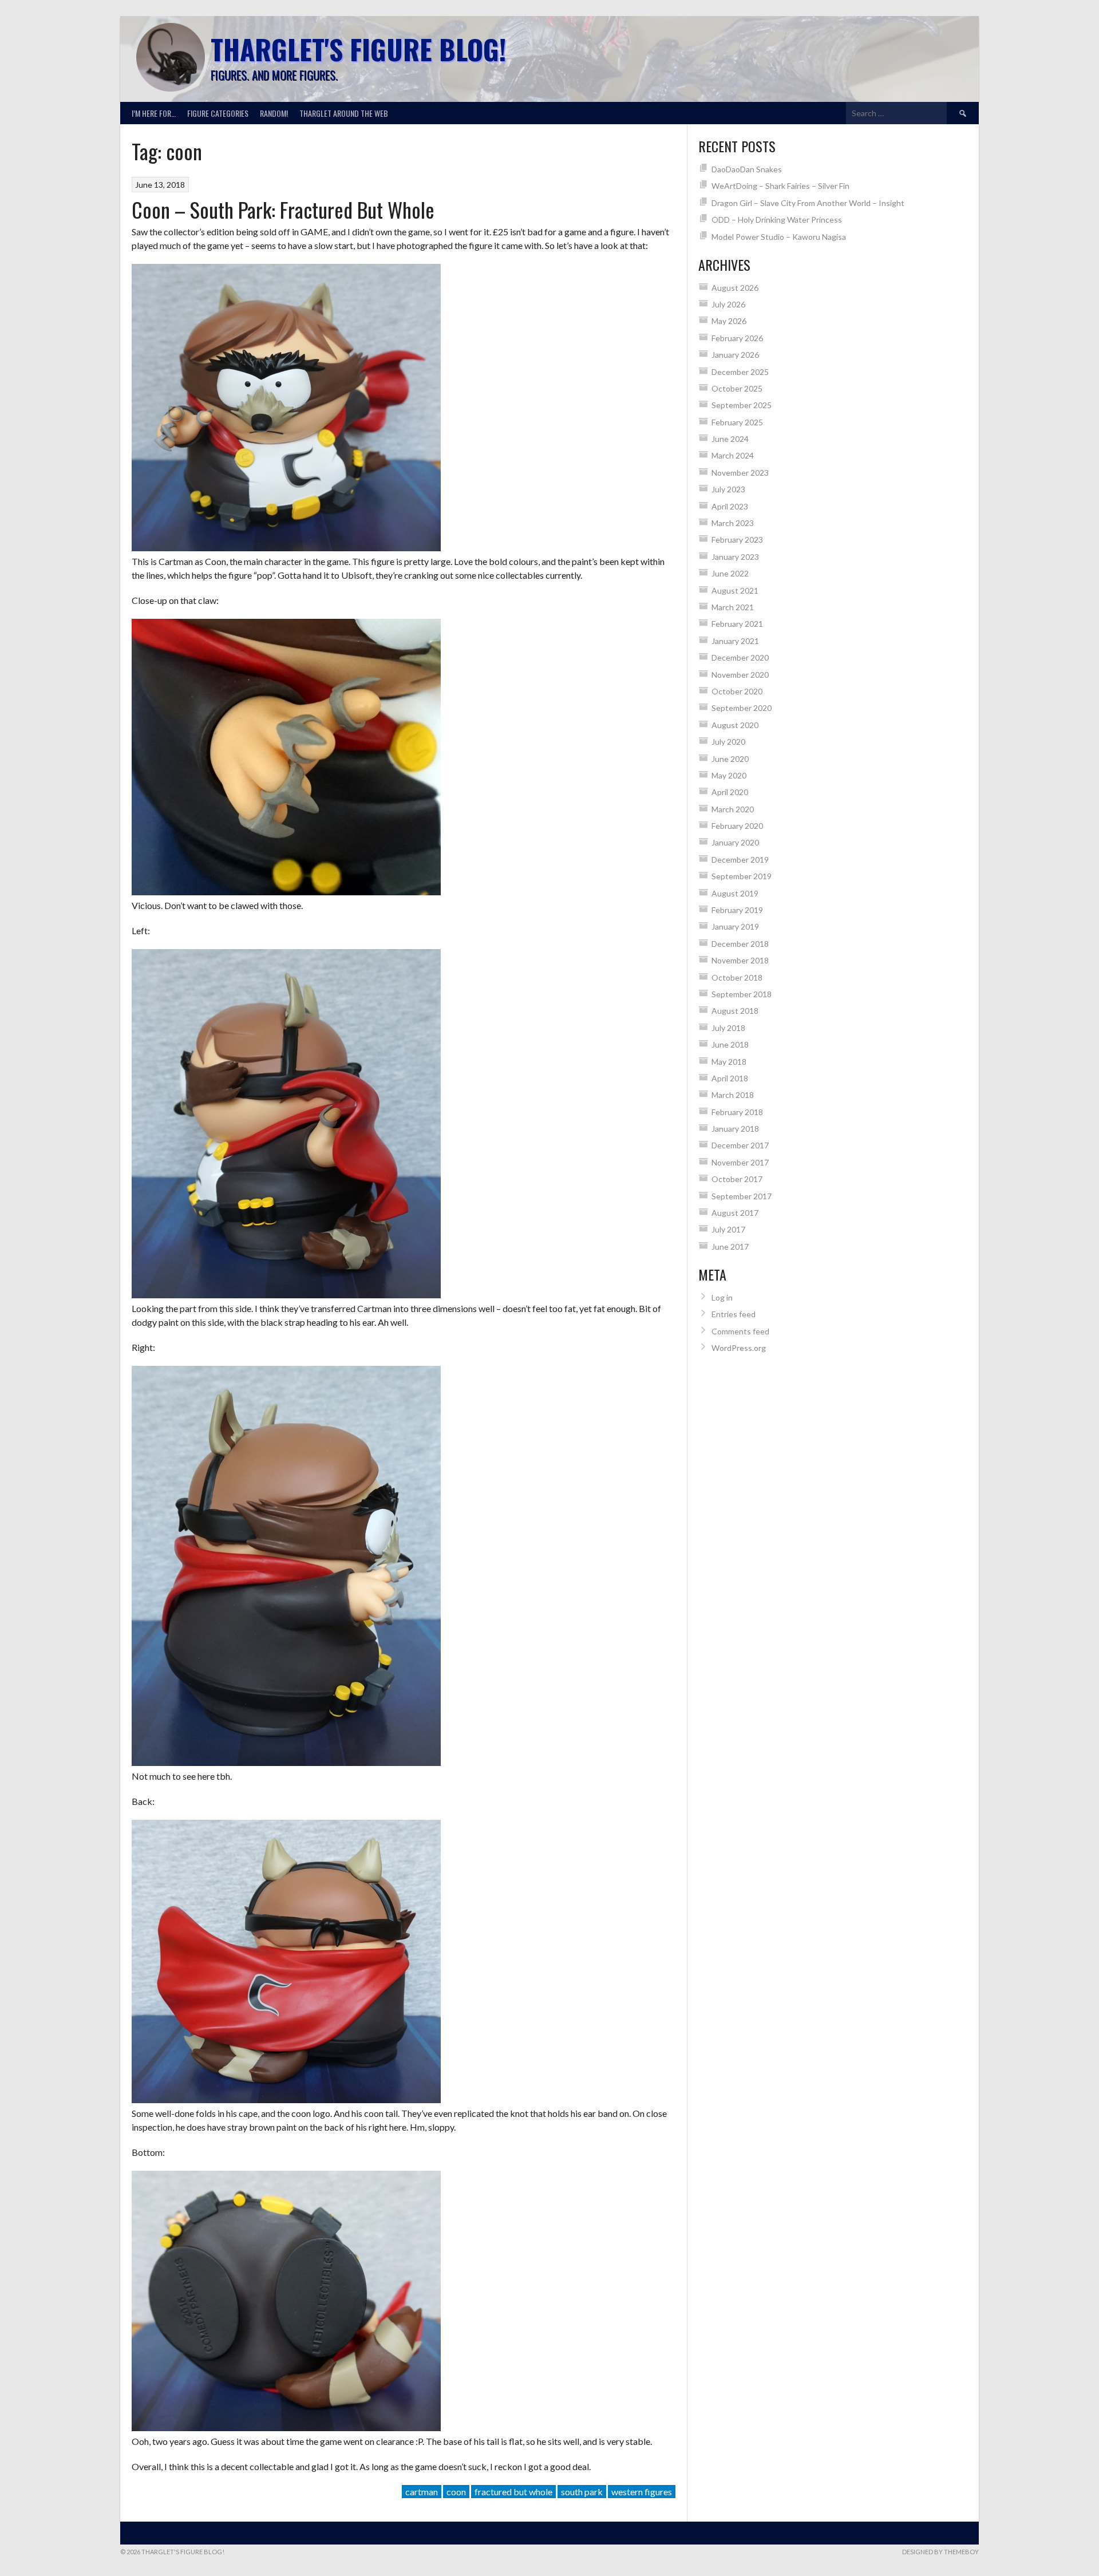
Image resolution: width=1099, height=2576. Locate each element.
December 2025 (740, 372)
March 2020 (733, 809)
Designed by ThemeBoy (940, 2552)
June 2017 (730, 1246)
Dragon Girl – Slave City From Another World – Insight (808, 203)
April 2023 (730, 506)
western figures (642, 2492)
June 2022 (730, 573)
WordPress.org (739, 1348)
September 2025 (742, 405)
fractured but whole (513, 2492)
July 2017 (728, 1229)
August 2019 (735, 893)
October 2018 (737, 977)
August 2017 (735, 1213)
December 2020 (740, 657)
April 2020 (730, 792)
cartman (422, 2492)
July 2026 (728, 304)
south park (582, 2492)
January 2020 (735, 842)
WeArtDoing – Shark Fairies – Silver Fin (780, 186)
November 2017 (740, 1162)
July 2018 (728, 1028)
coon (456, 2492)
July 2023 (728, 489)
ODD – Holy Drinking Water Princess (777, 220)
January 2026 (735, 355)
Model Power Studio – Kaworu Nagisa (779, 237)
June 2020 (730, 759)
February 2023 (737, 540)
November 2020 (740, 675)
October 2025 (737, 388)
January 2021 (735, 641)
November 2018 (740, 960)
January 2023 (735, 557)
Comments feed (740, 1331)
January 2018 (735, 1129)
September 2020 (742, 708)
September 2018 (742, 994)
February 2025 (737, 422)
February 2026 (737, 338)
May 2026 (729, 321)
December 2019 (740, 860)
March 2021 (733, 607)
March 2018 (733, 1095)
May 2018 (729, 1062)
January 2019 (735, 927)
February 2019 (737, 910)
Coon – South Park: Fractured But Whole (283, 209)
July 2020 (728, 742)
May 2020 (729, 775)
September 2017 (742, 1196)
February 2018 (737, 1112)
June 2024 (730, 439)
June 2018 (730, 1044)
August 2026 (735, 288)
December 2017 (740, 1145)
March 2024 (733, 455)
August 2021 (735, 590)
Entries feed (734, 1314)
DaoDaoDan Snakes (747, 169)
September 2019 (742, 876)
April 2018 (730, 1078)
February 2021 (737, 624)
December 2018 (740, 944)
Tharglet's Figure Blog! (358, 49)
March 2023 (733, 523)
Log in (722, 1297)
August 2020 (735, 725)
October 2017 (737, 1179)
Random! (274, 113)
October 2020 (737, 691)
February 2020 (737, 826)
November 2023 (740, 473)
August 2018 (735, 1011)
